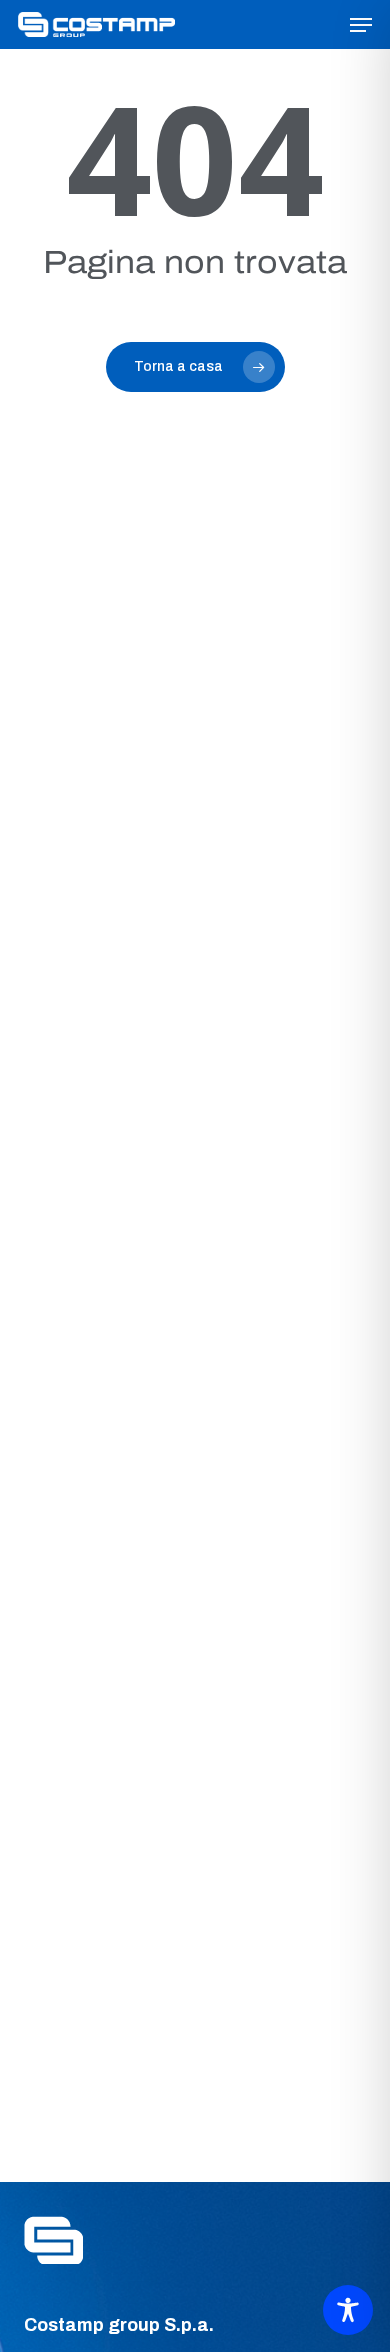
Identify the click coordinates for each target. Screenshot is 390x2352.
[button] (361, 25)
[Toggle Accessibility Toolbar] (348, 2310)
